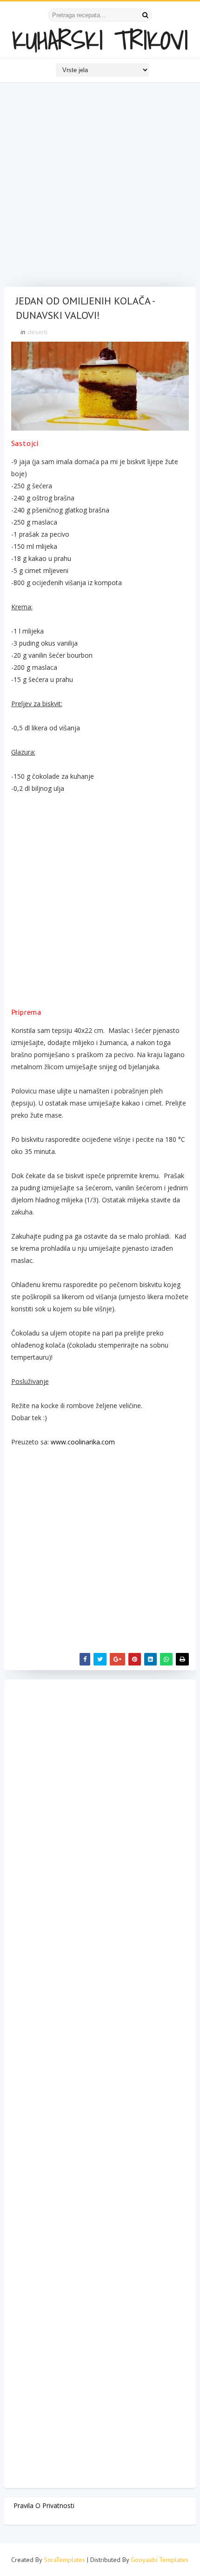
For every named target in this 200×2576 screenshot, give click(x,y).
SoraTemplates (64, 2560)
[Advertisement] (100, 187)
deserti (37, 332)
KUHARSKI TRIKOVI (100, 40)
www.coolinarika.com (83, 1442)
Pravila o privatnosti (44, 2505)
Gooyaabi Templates (160, 2560)
